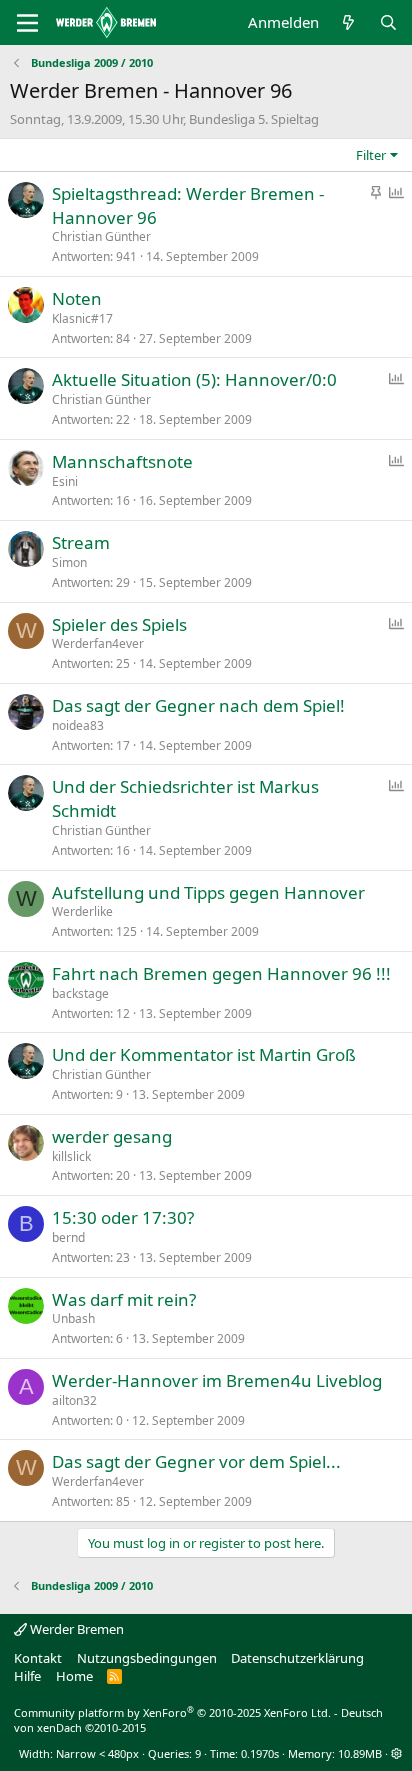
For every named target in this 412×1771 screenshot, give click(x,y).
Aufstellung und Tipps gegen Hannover (208, 892)
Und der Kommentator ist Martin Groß (204, 1054)
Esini (65, 481)
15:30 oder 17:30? (123, 1217)
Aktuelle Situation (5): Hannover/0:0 (194, 379)
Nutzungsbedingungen (147, 1658)
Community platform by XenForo (172, 1712)
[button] (396, 1753)
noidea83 (78, 725)
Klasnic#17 (82, 318)
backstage (80, 993)
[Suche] (388, 22)
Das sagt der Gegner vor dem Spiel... (196, 1461)
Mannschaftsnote (122, 461)
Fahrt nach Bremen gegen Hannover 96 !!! (221, 973)
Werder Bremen (75, 1629)
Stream (81, 542)
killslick (71, 1156)
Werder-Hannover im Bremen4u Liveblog (217, 1380)
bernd (68, 1237)
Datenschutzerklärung (297, 1658)
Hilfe (27, 1676)
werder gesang (112, 1136)
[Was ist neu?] (348, 22)
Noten (77, 298)
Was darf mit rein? (124, 1299)
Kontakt (38, 1658)
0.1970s (260, 1753)
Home (74, 1676)
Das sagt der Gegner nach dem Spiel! (198, 705)
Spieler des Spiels (119, 624)
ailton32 (74, 1400)
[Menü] (27, 23)
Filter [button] (371, 155)
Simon (69, 562)
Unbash (73, 1318)
